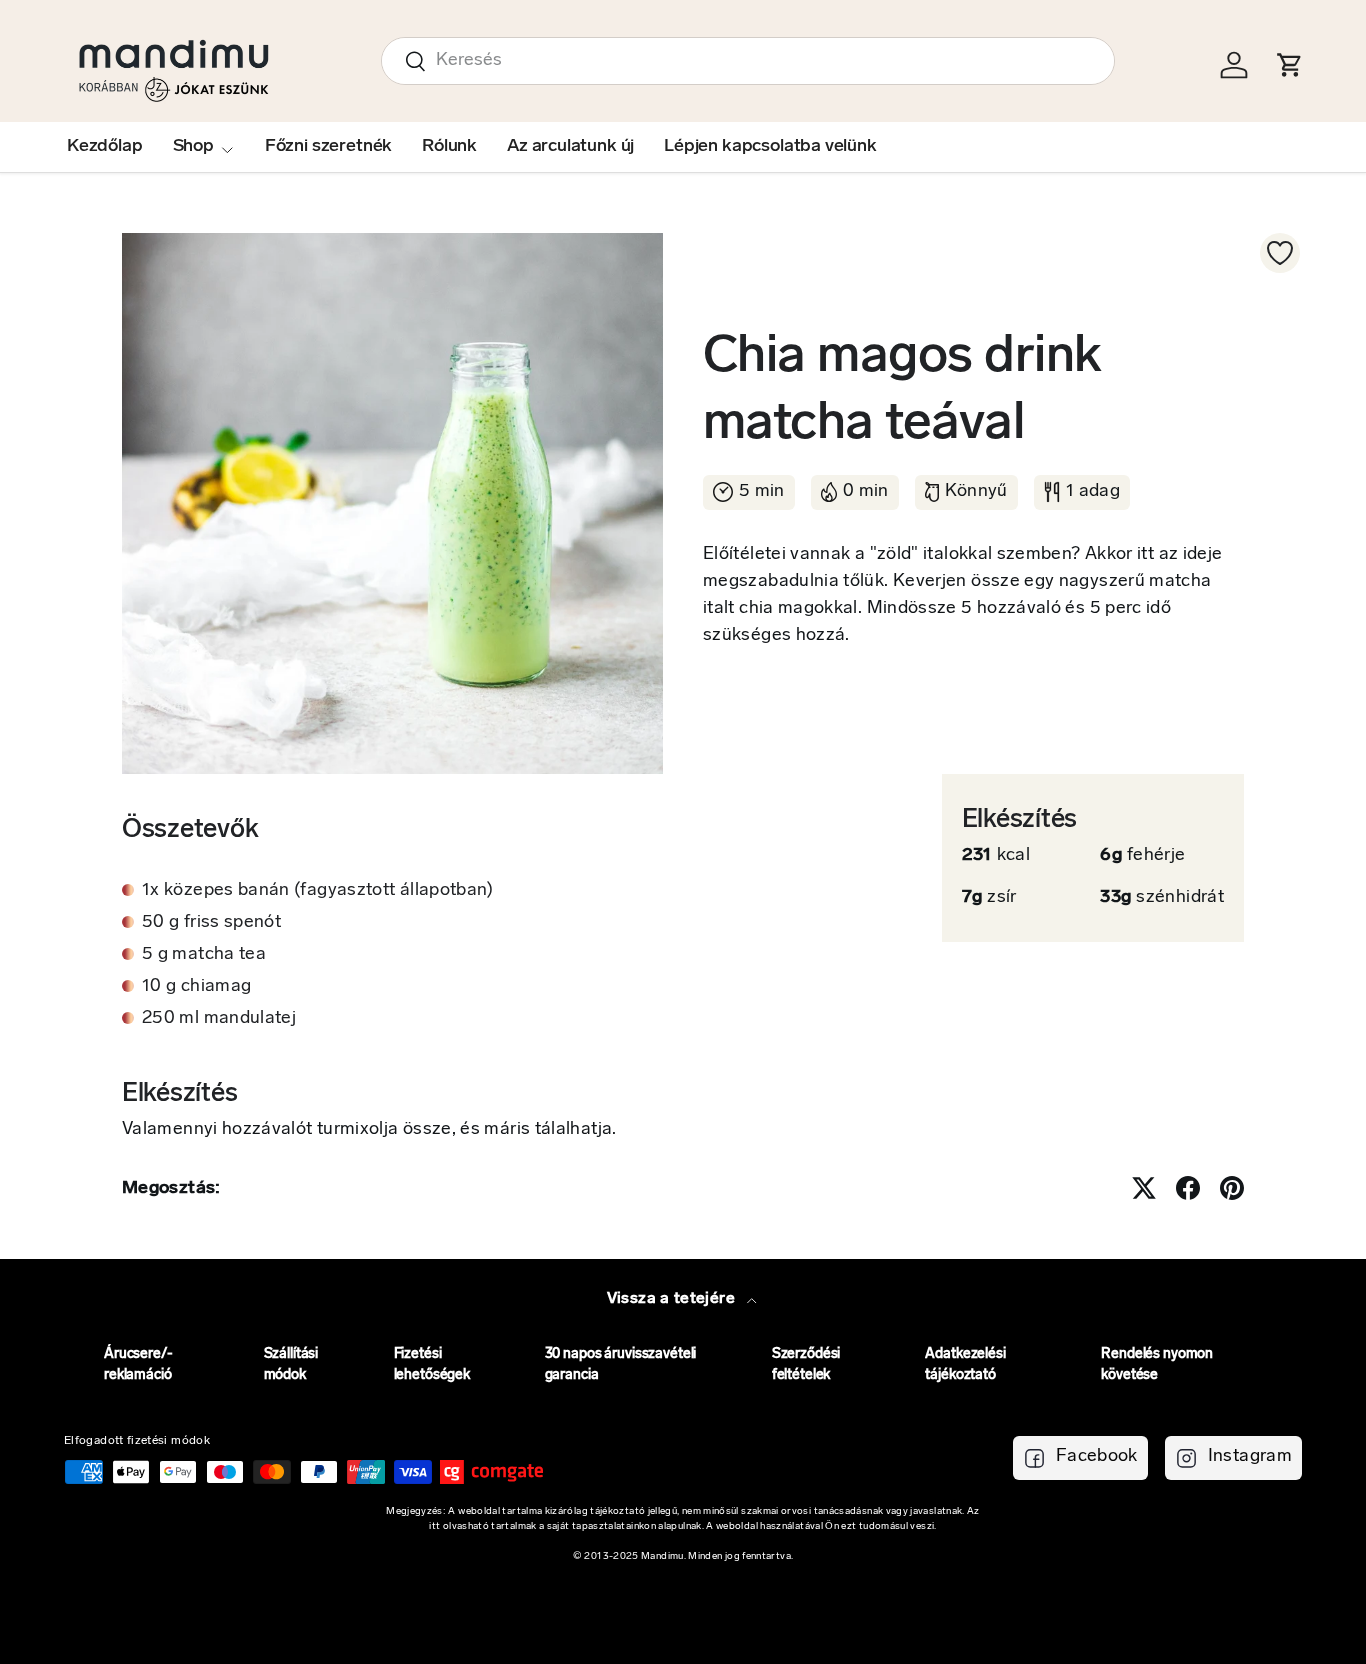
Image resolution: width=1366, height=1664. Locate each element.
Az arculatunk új (570, 147)
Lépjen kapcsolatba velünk (770, 147)
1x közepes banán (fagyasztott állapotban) (318, 891)
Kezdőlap (105, 147)
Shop (193, 147)
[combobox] (748, 61)
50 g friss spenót (211, 923)
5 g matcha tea (204, 955)
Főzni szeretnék (328, 147)
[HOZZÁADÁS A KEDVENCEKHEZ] (1280, 253)
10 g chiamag (196, 987)
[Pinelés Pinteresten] (1232, 1188)
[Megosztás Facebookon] (1188, 1188)
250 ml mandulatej (219, 1019)
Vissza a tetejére (673, 1299)
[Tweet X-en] (1144, 1188)
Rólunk (449, 147)
